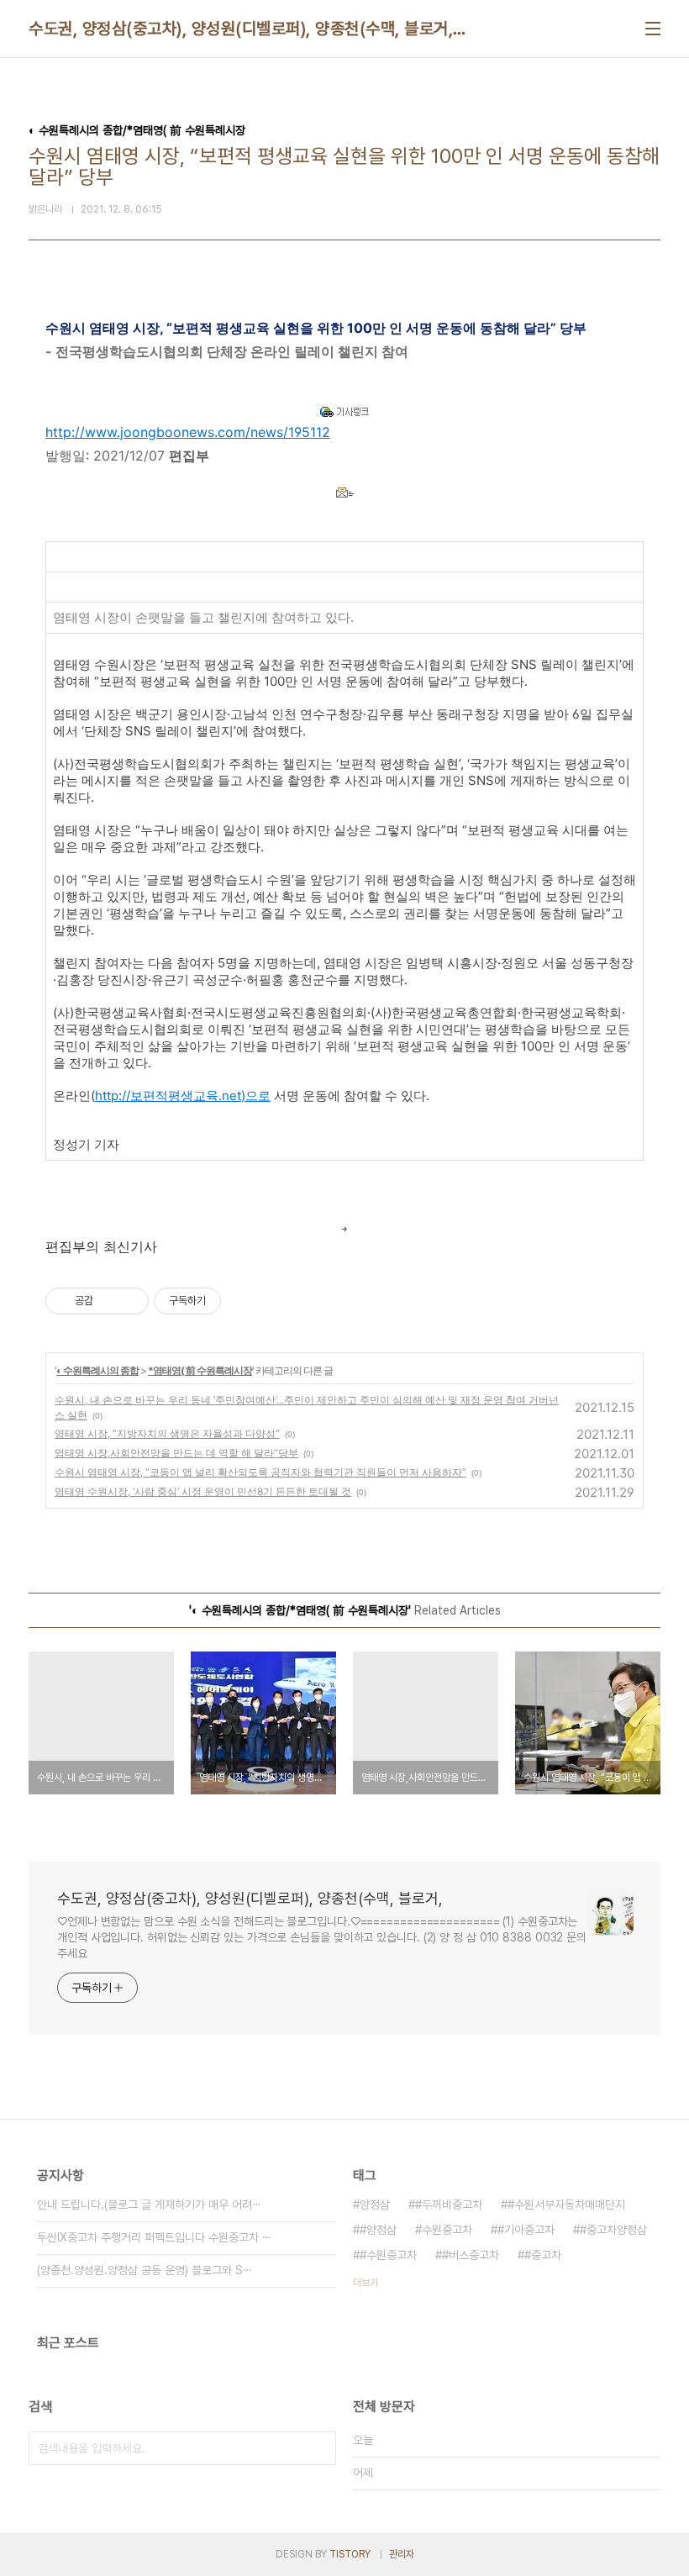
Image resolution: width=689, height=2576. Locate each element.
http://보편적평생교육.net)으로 (183, 1096)
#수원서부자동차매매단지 (566, 2205)
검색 (319, 2448)
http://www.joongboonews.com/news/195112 (188, 432)
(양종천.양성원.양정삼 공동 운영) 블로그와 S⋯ (145, 2270)
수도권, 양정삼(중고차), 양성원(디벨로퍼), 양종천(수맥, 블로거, (241, 29)
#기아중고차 (526, 2230)
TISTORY (350, 2554)
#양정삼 (378, 2230)
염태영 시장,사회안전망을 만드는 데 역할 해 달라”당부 (176, 1453)
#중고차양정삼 (613, 2230)
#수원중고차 (388, 2255)
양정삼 (375, 2205)
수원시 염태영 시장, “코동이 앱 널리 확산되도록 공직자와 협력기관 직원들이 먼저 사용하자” (260, 1472)
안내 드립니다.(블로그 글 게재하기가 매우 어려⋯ (149, 2205)
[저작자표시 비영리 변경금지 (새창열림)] (244, 1301)
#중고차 (543, 2255)
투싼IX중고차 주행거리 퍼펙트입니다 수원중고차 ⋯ (154, 2237)
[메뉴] (653, 29)
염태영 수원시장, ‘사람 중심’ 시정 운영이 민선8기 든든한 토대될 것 (203, 1491)
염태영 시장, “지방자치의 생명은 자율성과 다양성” (167, 1433)
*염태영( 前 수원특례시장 (200, 1370)
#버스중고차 (471, 2255)
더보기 (366, 2283)
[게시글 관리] (130, 1301)
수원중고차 (447, 2230)
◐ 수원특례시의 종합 (97, 1370)
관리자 (402, 2554)
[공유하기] (109, 1301)
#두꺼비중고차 (449, 2205)
